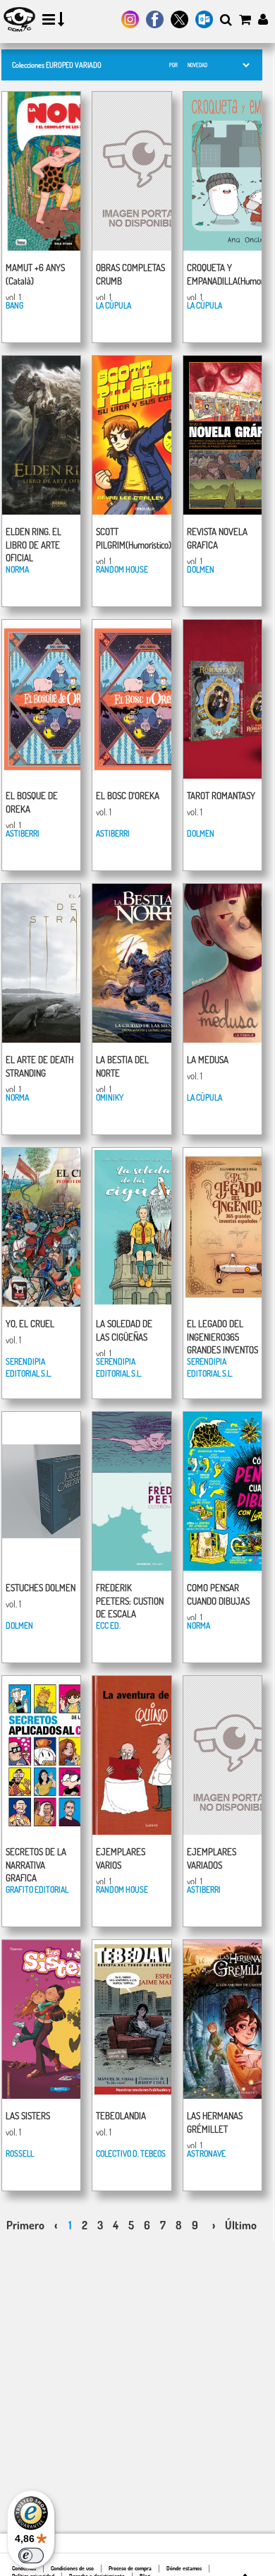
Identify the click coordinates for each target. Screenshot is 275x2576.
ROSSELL (20, 2153)
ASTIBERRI (23, 833)
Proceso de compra (130, 2568)
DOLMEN (201, 569)
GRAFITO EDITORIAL (37, 1889)
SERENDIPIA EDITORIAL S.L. (29, 1367)
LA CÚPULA (114, 305)
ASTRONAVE (206, 2153)
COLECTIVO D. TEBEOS (131, 2153)
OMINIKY (110, 1097)
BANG (14, 305)
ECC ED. (108, 1625)
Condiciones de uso (72, 2568)
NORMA (17, 569)
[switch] (31, 2556)
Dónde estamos (184, 2568)
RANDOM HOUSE (122, 569)
